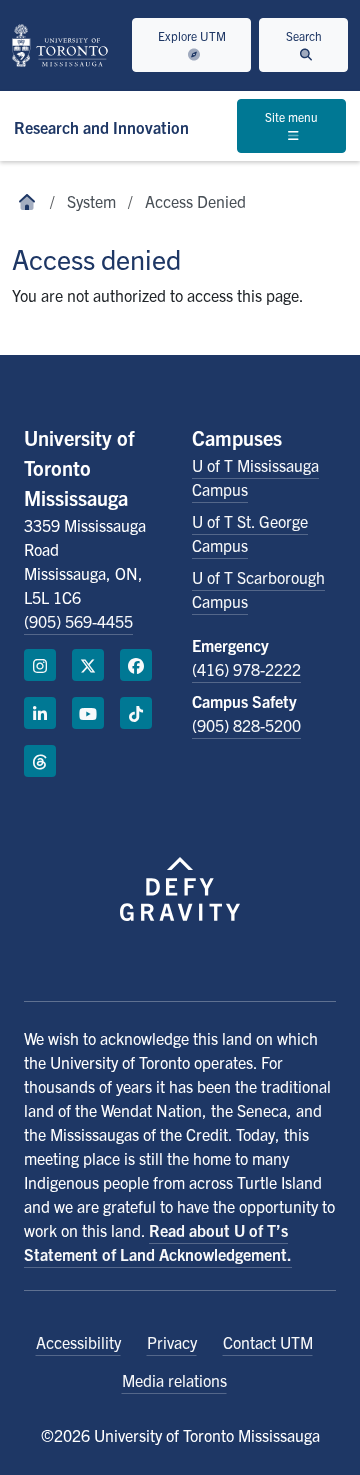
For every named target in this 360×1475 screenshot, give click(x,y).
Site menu (291, 116)
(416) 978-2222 (246, 669)
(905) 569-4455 (78, 621)
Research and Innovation (101, 127)
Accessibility (78, 1342)
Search (304, 35)
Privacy (172, 1342)
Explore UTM (192, 35)
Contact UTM (268, 1342)
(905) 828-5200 (246, 725)
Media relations (174, 1380)
